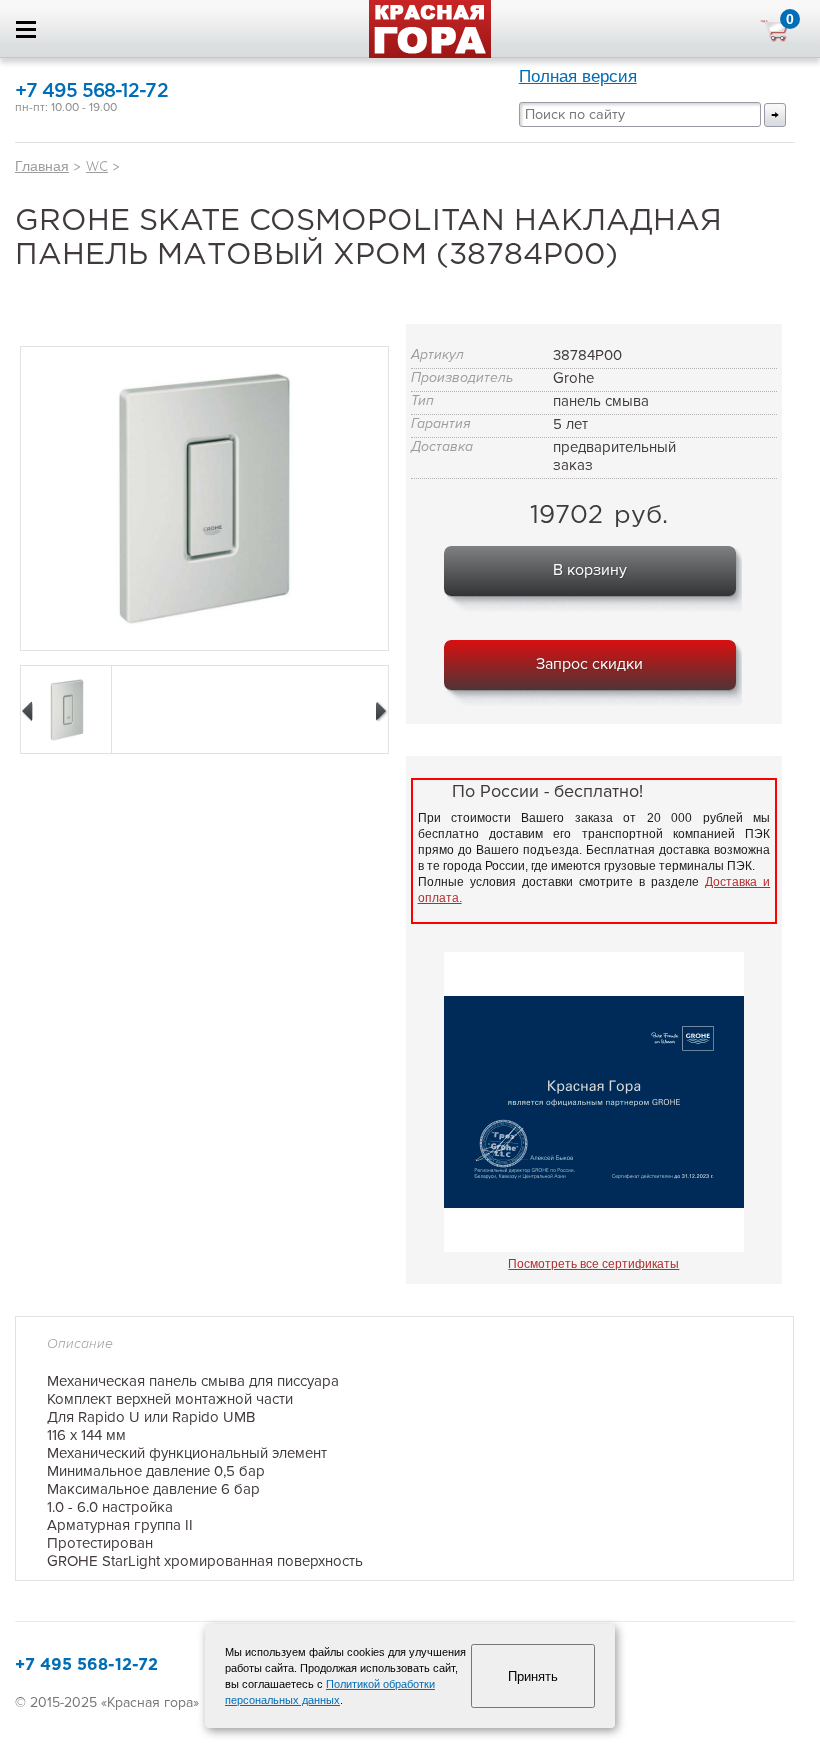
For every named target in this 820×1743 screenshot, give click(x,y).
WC (97, 166)
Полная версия (578, 76)
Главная (42, 166)
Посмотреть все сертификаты (593, 1264)
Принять (533, 1676)
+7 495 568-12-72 (91, 91)
